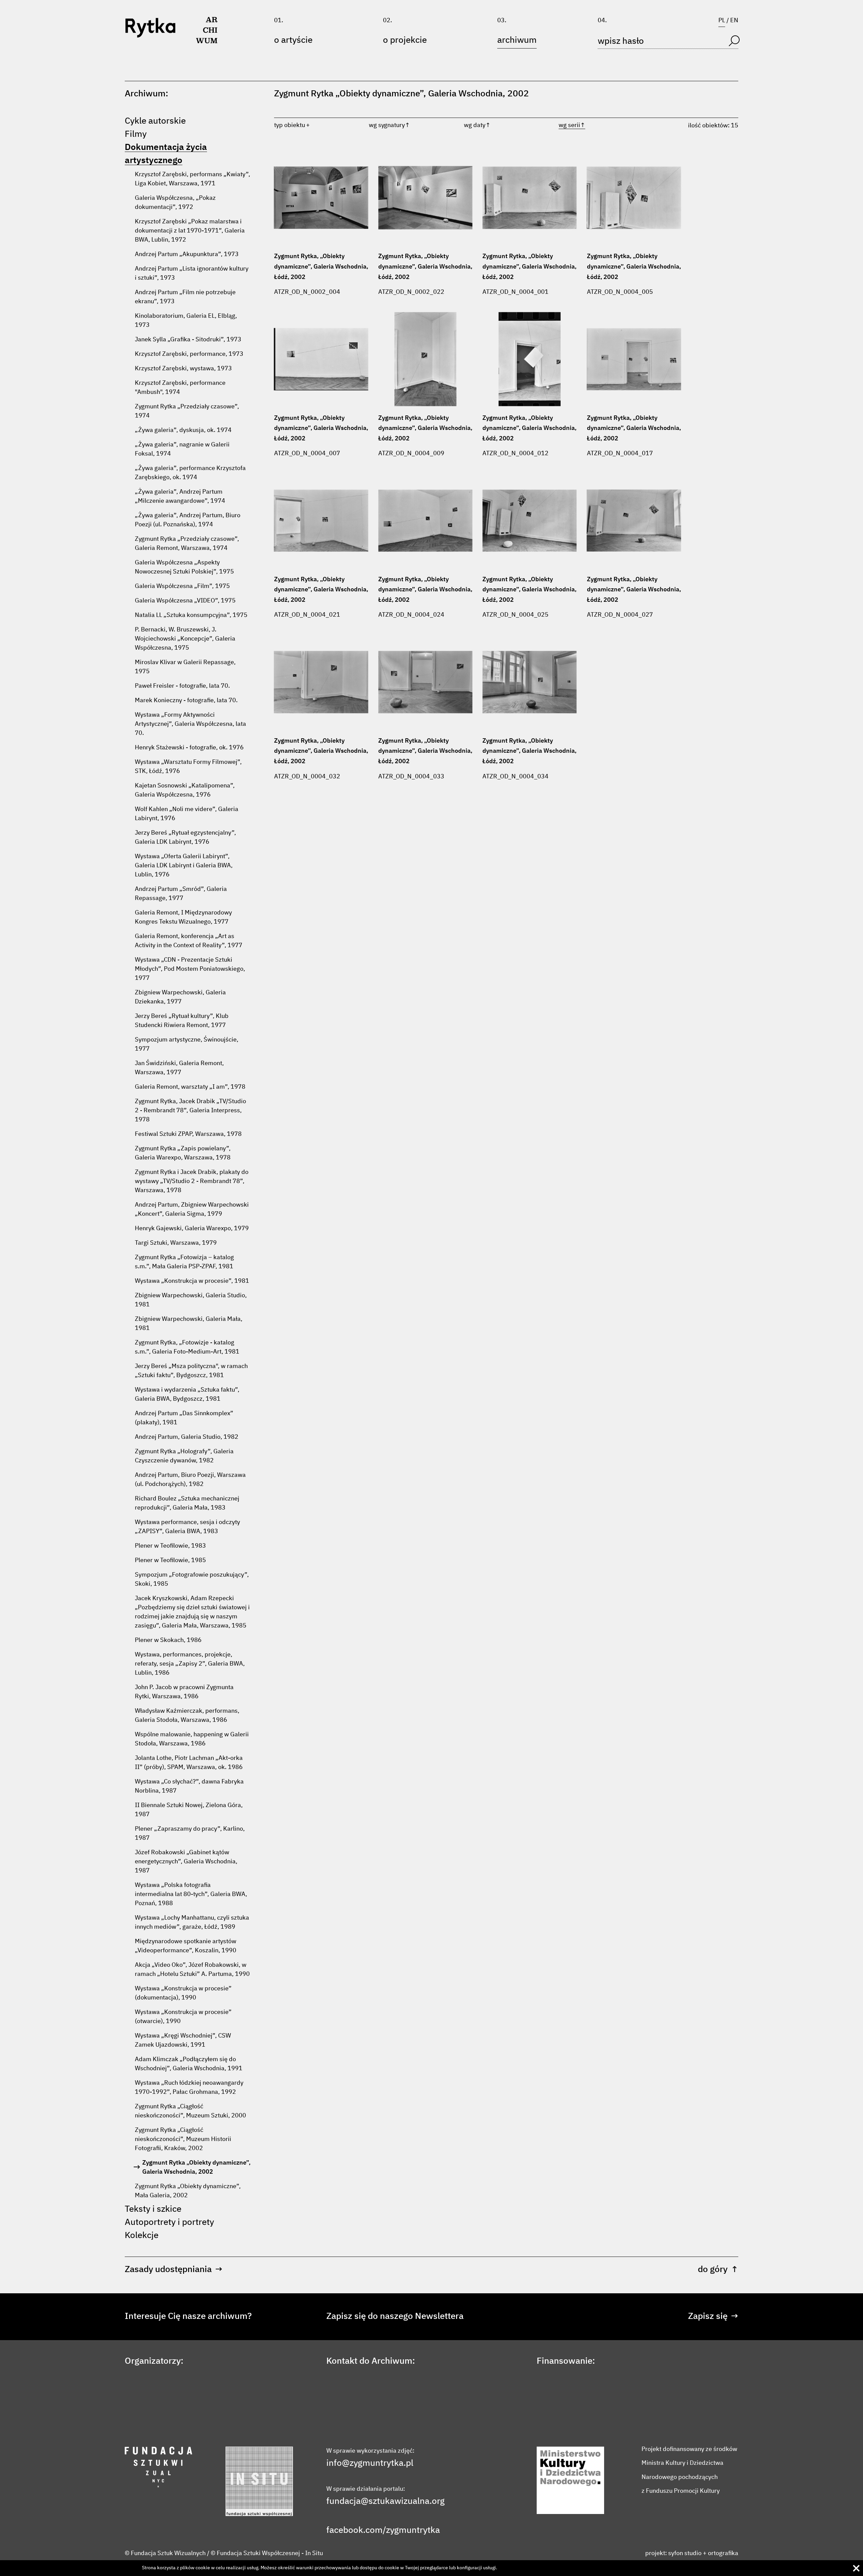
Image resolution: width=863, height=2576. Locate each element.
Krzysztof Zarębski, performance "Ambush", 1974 (180, 388)
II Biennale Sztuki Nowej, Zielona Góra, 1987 (189, 1810)
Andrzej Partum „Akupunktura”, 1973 (187, 254)
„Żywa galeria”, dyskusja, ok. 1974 (183, 430)
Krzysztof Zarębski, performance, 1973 (189, 354)
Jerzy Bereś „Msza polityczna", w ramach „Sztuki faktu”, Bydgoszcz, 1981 (191, 1371)
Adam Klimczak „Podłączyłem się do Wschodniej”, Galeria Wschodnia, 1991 (189, 2064)
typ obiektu (290, 125)
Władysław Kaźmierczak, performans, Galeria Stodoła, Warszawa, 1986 (187, 1716)
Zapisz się (713, 2317)
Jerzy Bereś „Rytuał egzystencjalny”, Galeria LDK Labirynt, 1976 (185, 837)
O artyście (293, 40)
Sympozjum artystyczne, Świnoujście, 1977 (187, 1044)
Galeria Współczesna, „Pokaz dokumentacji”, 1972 (175, 203)
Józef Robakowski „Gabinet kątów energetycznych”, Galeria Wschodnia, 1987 (186, 1862)
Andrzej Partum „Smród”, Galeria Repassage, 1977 (181, 894)
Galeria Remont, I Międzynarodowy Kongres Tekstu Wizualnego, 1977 (183, 917)
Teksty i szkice (153, 2209)
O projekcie (405, 40)
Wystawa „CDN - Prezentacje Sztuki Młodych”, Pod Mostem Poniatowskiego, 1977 (190, 969)
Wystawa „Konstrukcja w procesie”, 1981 (192, 1281)
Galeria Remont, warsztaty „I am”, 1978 (190, 1087)
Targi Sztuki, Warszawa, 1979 (176, 1243)
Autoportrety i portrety (169, 2223)
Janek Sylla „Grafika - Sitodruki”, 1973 (188, 340)
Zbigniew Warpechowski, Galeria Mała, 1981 (189, 1324)
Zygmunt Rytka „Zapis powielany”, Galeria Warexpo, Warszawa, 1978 (183, 1153)
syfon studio (685, 2553)
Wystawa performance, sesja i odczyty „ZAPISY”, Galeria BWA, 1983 (187, 1527)
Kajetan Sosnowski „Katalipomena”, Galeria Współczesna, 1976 (185, 790)
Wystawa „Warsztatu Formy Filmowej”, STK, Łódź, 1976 (188, 767)
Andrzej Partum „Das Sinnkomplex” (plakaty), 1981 (184, 1418)
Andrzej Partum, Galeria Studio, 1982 (187, 1437)
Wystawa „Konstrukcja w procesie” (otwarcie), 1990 (183, 2017)
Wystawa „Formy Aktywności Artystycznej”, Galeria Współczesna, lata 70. (190, 724)
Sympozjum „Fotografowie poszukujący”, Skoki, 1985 (192, 1579)
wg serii (572, 125)
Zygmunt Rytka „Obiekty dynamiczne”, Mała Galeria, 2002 (188, 2191)
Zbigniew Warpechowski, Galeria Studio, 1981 (191, 1300)
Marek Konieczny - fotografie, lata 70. (186, 701)
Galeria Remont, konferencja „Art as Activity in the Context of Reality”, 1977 (189, 941)
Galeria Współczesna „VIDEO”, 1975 (185, 601)
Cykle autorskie (155, 121)
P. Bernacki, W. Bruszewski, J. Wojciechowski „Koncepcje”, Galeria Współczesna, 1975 (185, 639)
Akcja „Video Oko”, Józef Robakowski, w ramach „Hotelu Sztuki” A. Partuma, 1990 (192, 1970)
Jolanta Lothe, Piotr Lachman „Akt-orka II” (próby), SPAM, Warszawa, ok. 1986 (189, 1763)
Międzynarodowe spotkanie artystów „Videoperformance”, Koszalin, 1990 (186, 1946)
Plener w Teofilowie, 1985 (170, 1560)
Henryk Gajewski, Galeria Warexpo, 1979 (192, 1229)
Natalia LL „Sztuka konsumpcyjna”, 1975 (191, 615)
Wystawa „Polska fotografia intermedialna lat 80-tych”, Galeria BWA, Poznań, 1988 (191, 1894)
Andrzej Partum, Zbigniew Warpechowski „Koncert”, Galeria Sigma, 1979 (192, 1209)
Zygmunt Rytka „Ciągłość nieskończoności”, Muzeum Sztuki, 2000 (190, 2111)
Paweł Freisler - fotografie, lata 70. (182, 686)
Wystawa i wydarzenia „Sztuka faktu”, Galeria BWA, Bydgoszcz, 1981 (187, 1394)
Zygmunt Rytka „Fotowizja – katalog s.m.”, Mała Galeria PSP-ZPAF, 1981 (184, 1262)
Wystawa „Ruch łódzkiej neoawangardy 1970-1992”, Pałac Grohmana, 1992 (189, 2088)
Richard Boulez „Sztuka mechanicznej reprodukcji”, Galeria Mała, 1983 (187, 1503)
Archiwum (517, 40)
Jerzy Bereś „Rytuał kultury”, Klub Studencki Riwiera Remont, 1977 (182, 1021)
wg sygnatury (389, 125)
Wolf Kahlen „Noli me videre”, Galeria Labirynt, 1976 (187, 814)
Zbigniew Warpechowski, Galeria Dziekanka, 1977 (180, 997)
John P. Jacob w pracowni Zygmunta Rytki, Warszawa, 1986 (184, 1692)
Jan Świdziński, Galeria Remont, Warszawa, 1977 (179, 1068)
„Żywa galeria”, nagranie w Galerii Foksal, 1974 (182, 449)
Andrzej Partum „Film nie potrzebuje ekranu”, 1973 (185, 297)
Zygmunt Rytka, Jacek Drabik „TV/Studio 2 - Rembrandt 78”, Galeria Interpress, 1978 (190, 1111)
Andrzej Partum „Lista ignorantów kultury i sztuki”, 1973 (192, 273)
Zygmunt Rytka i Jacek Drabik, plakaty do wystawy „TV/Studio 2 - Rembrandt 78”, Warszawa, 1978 (192, 1181)
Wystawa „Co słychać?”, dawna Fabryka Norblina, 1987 (189, 1786)
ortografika (723, 2553)
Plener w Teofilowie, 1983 (170, 1546)
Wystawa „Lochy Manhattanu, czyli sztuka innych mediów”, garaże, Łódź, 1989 (192, 1922)
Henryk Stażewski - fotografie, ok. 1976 (189, 748)
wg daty (477, 125)
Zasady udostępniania (174, 2270)
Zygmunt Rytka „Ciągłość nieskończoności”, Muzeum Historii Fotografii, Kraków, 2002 (183, 2139)
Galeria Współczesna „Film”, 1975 (182, 586)
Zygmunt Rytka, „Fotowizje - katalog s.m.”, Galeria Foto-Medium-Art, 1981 (187, 1347)
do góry (718, 2270)
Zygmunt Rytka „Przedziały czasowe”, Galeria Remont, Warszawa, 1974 (187, 544)
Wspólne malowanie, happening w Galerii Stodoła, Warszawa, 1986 (192, 1739)
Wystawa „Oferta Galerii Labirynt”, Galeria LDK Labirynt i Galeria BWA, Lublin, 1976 (184, 866)
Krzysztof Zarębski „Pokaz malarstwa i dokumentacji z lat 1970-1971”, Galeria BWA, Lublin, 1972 (190, 231)
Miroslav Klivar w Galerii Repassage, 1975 (185, 667)
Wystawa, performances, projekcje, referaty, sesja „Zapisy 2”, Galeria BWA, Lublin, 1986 (190, 1664)
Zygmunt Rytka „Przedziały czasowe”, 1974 (187, 411)
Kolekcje (142, 2236)
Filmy (136, 134)
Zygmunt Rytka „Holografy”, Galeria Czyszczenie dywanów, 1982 (184, 1456)
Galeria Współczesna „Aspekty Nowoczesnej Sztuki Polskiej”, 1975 (184, 567)
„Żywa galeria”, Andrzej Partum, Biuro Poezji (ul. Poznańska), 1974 (188, 520)
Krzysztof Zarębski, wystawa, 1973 (183, 369)
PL (722, 21)
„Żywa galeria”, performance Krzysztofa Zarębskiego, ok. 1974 (190, 473)
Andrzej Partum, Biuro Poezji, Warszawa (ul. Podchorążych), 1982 (190, 1480)
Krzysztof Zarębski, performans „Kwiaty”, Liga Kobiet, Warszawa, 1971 (192, 179)
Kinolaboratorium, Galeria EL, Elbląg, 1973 (186, 321)
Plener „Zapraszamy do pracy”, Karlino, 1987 (190, 1834)
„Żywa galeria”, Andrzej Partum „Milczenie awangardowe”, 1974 (180, 496)
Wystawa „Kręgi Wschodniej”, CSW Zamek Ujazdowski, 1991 (183, 2040)
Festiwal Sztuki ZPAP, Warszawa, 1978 (188, 1134)
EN (734, 21)
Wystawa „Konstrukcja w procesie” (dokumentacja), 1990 (183, 1993)
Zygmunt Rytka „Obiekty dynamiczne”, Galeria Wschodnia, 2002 (196, 2167)
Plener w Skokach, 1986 (168, 1640)
